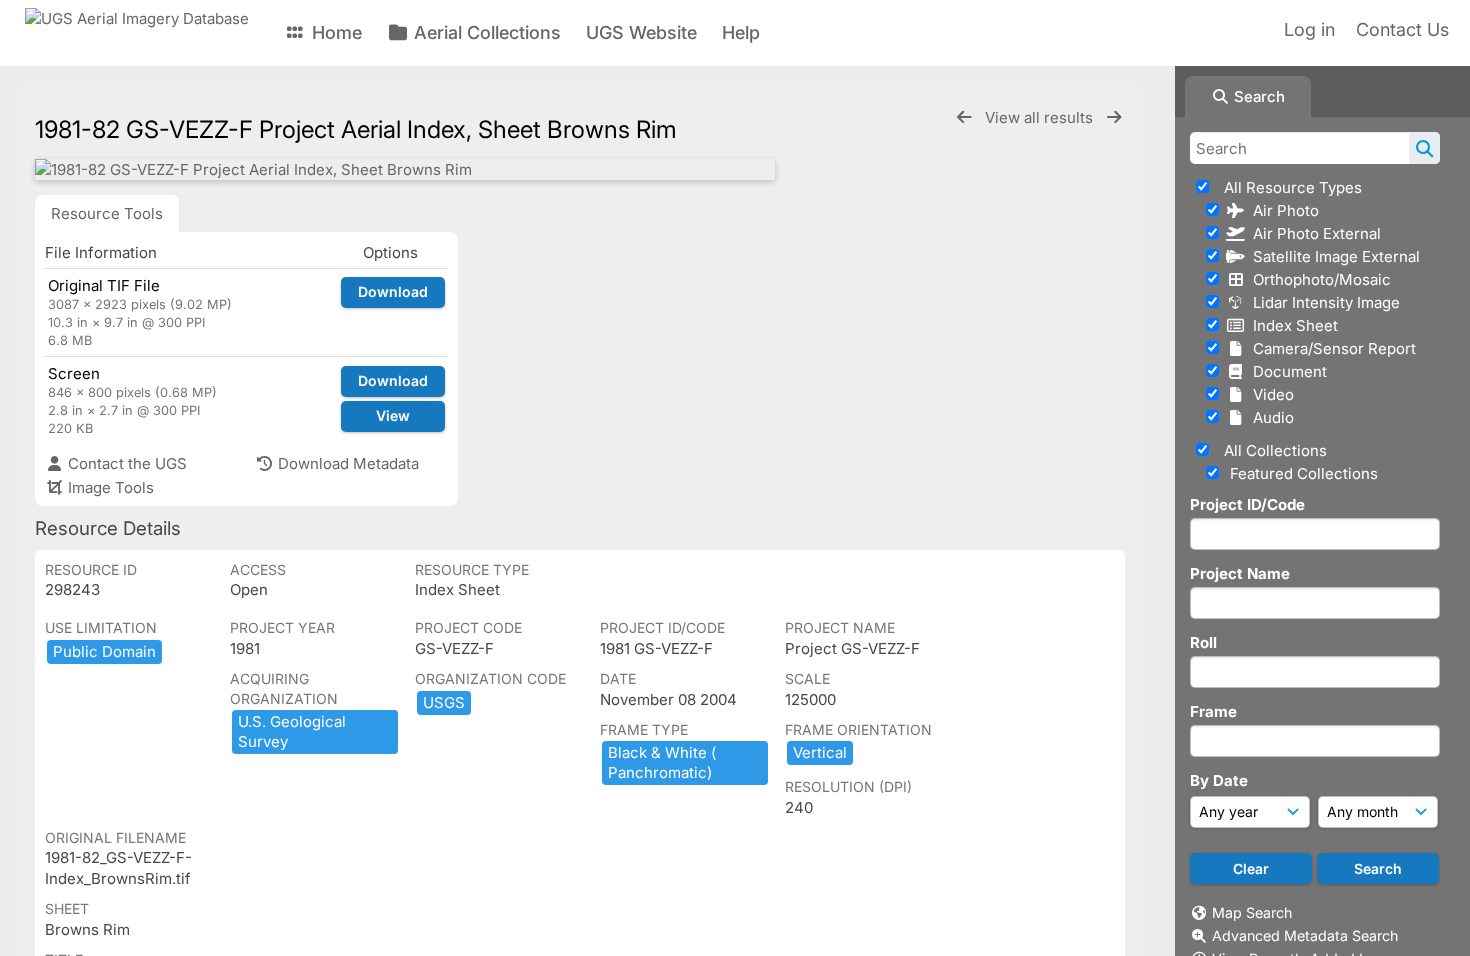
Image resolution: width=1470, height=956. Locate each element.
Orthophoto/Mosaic (1318, 279)
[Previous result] (964, 117)
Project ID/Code (1247, 504)
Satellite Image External (1332, 256)
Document (1286, 371)
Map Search (1252, 912)
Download (393, 291)
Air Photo (1282, 210)
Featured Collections (1302, 473)
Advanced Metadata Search (1305, 935)
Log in (1309, 29)
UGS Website (641, 32)
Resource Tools (107, 213)
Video (1269, 394)
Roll (1203, 642)
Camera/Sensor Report (1330, 348)
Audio (1269, 417)
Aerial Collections (485, 32)
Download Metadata (346, 463)
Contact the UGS (125, 463)
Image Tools (109, 487)
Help (741, 32)
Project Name (1240, 573)
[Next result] (1114, 117)
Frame (1213, 711)
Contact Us (1402, 29)
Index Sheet (1291, 325)
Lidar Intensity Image (1322, 302)
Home (334, 32)
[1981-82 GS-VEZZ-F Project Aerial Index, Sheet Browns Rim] (405, 169)
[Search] (1424, 148)
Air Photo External (1313, 233)
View (393, 415)
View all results (1041, 117)
